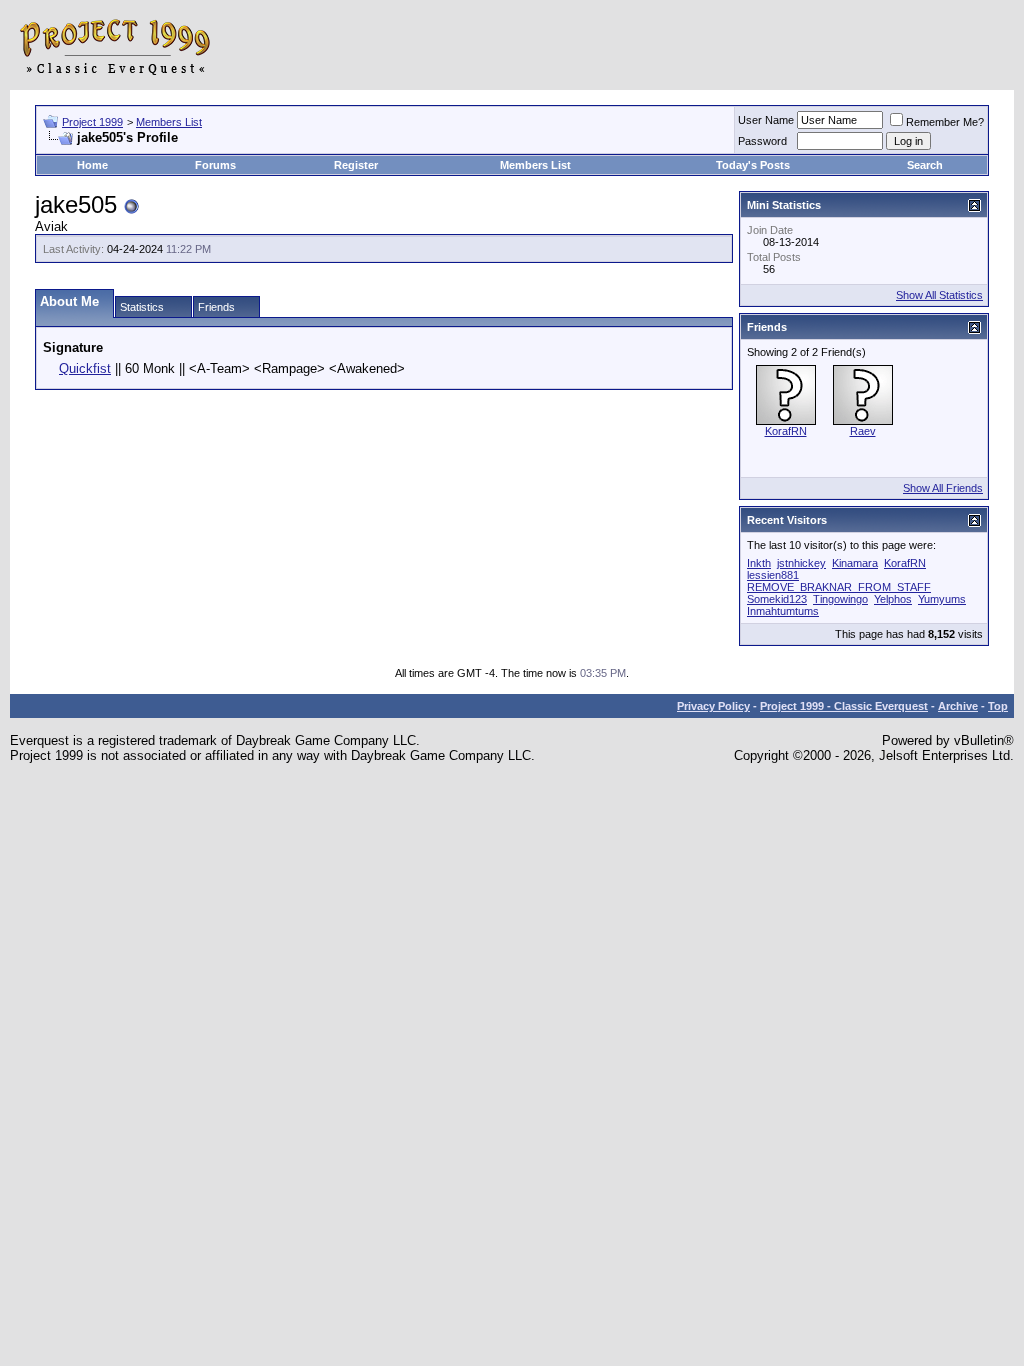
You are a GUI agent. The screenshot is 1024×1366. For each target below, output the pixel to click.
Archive (958, 706)
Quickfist (85, 368)
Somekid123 (777, 599)
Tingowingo (840, 599)
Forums (215, 165)
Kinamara (855, 563)
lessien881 (773, 575)
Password (762, 141)
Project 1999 (92, 122)
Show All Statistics (939, 295)
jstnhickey (801, 563)
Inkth (759, 563)
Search (925, 165)
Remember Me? (945, 122)
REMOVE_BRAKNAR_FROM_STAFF (839, 587)
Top (998, 706)
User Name (766, 120)
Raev (863, 431)
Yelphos (893, 599)
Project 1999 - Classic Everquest (844, 706)
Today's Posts (753, 165)
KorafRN (786, 431)
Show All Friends (943, 488)
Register (356, 165)
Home (92, 165)
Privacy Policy (713, 706)
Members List (169, 122)
